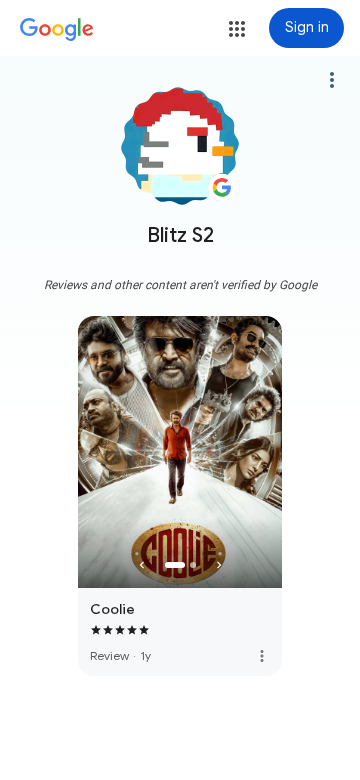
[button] (237, 29)
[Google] (57, 30)
